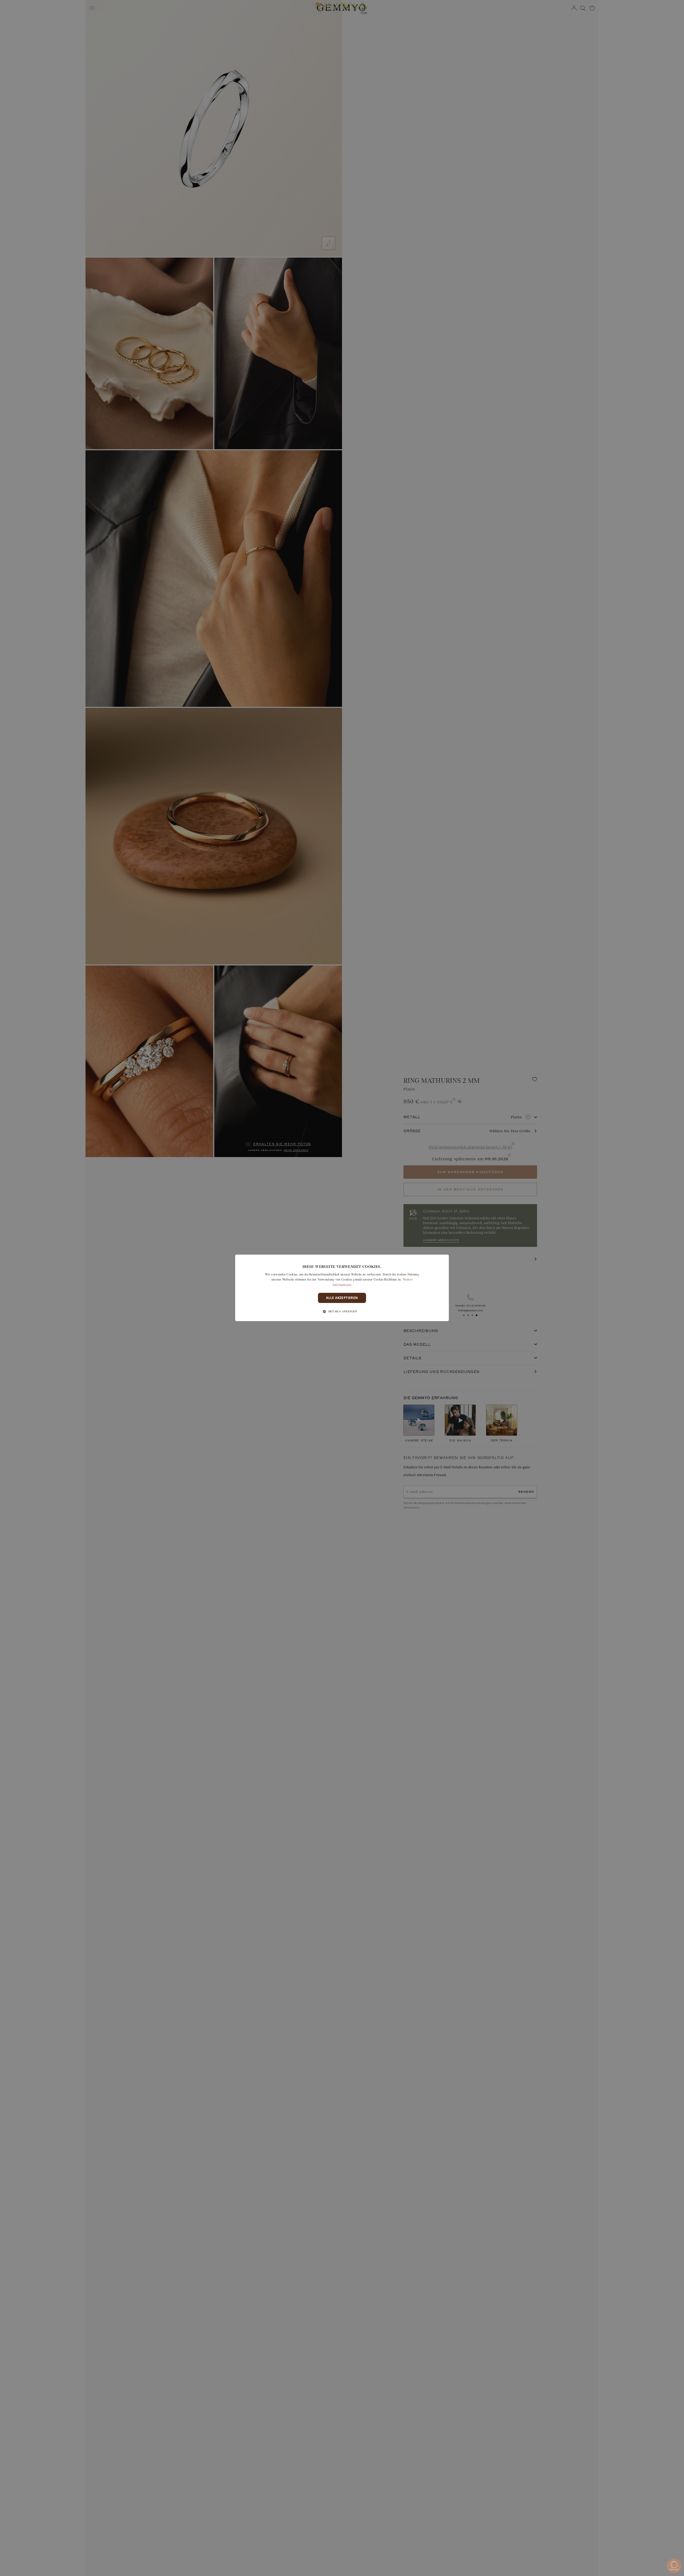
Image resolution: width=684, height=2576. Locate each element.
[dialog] (342, 1288)
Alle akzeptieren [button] (342, 1298)
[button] (342, 1312)
